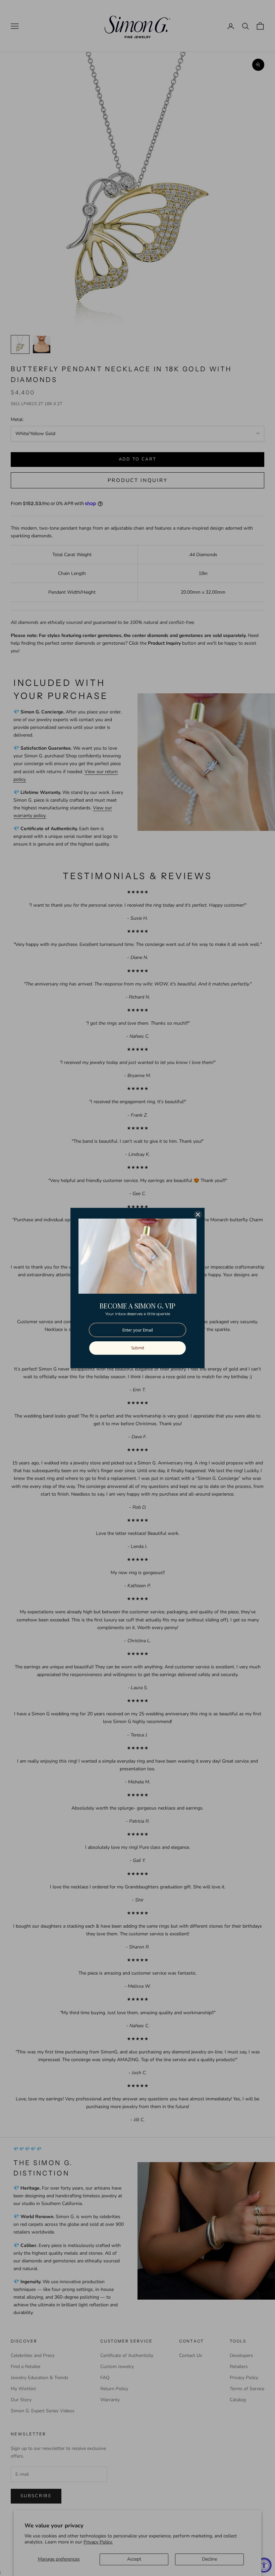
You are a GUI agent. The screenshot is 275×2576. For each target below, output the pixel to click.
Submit (138, 1348)
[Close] (198, 1215)
